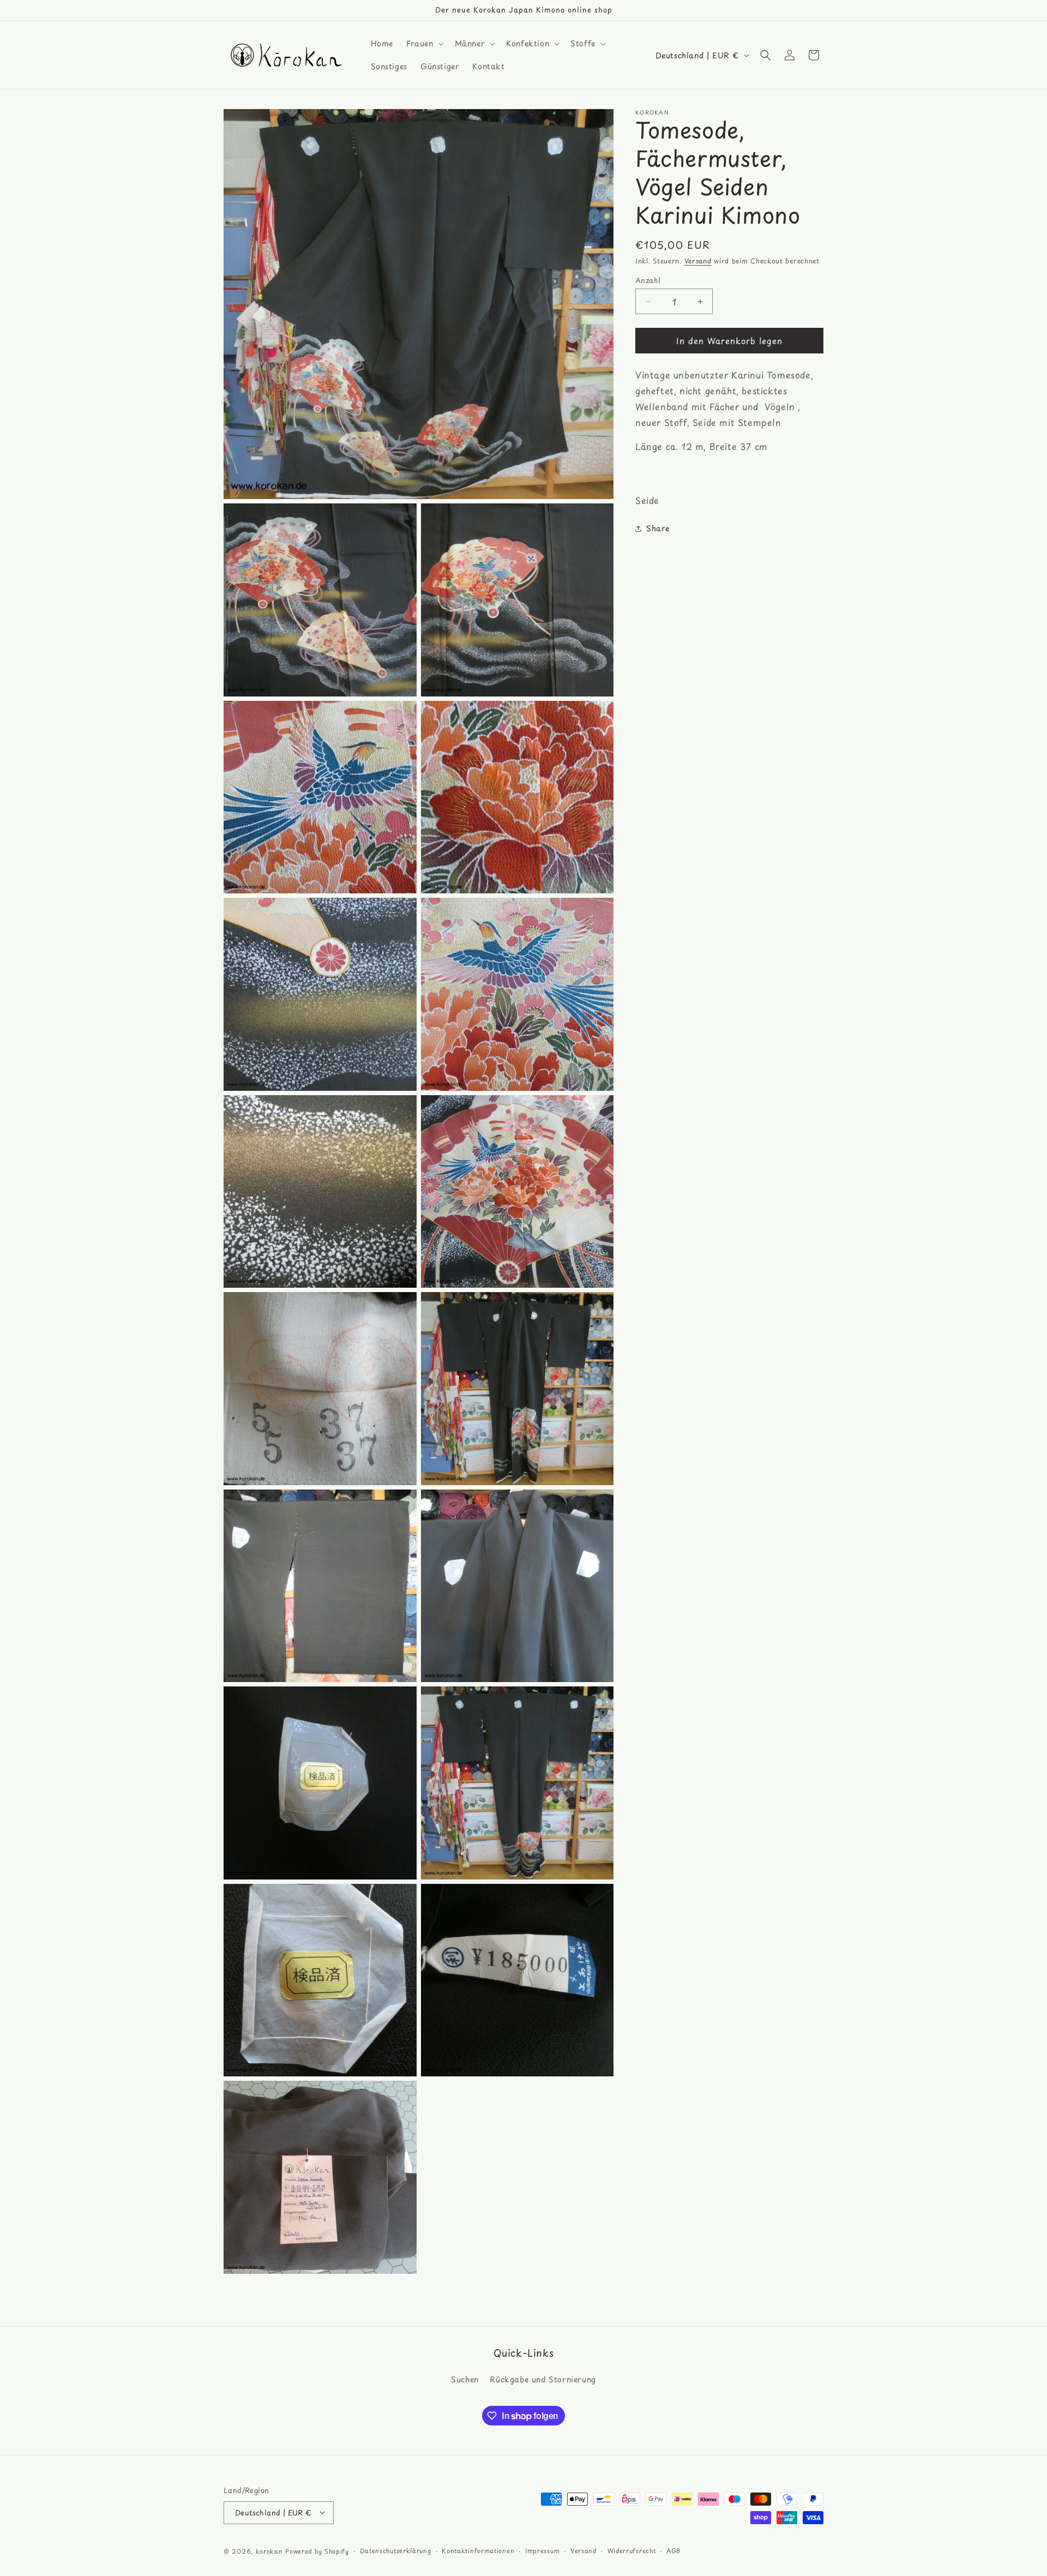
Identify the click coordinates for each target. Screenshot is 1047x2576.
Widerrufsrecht (632, 2550)
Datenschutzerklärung (396, 2550)
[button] (424, 44)
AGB (673, 2550)
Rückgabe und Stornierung (543, 2380)
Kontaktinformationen (478, 2550)
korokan (269, 2551)
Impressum (542, 2550)
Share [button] (658, 528)
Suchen (465, 2380)
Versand (698, 261)
